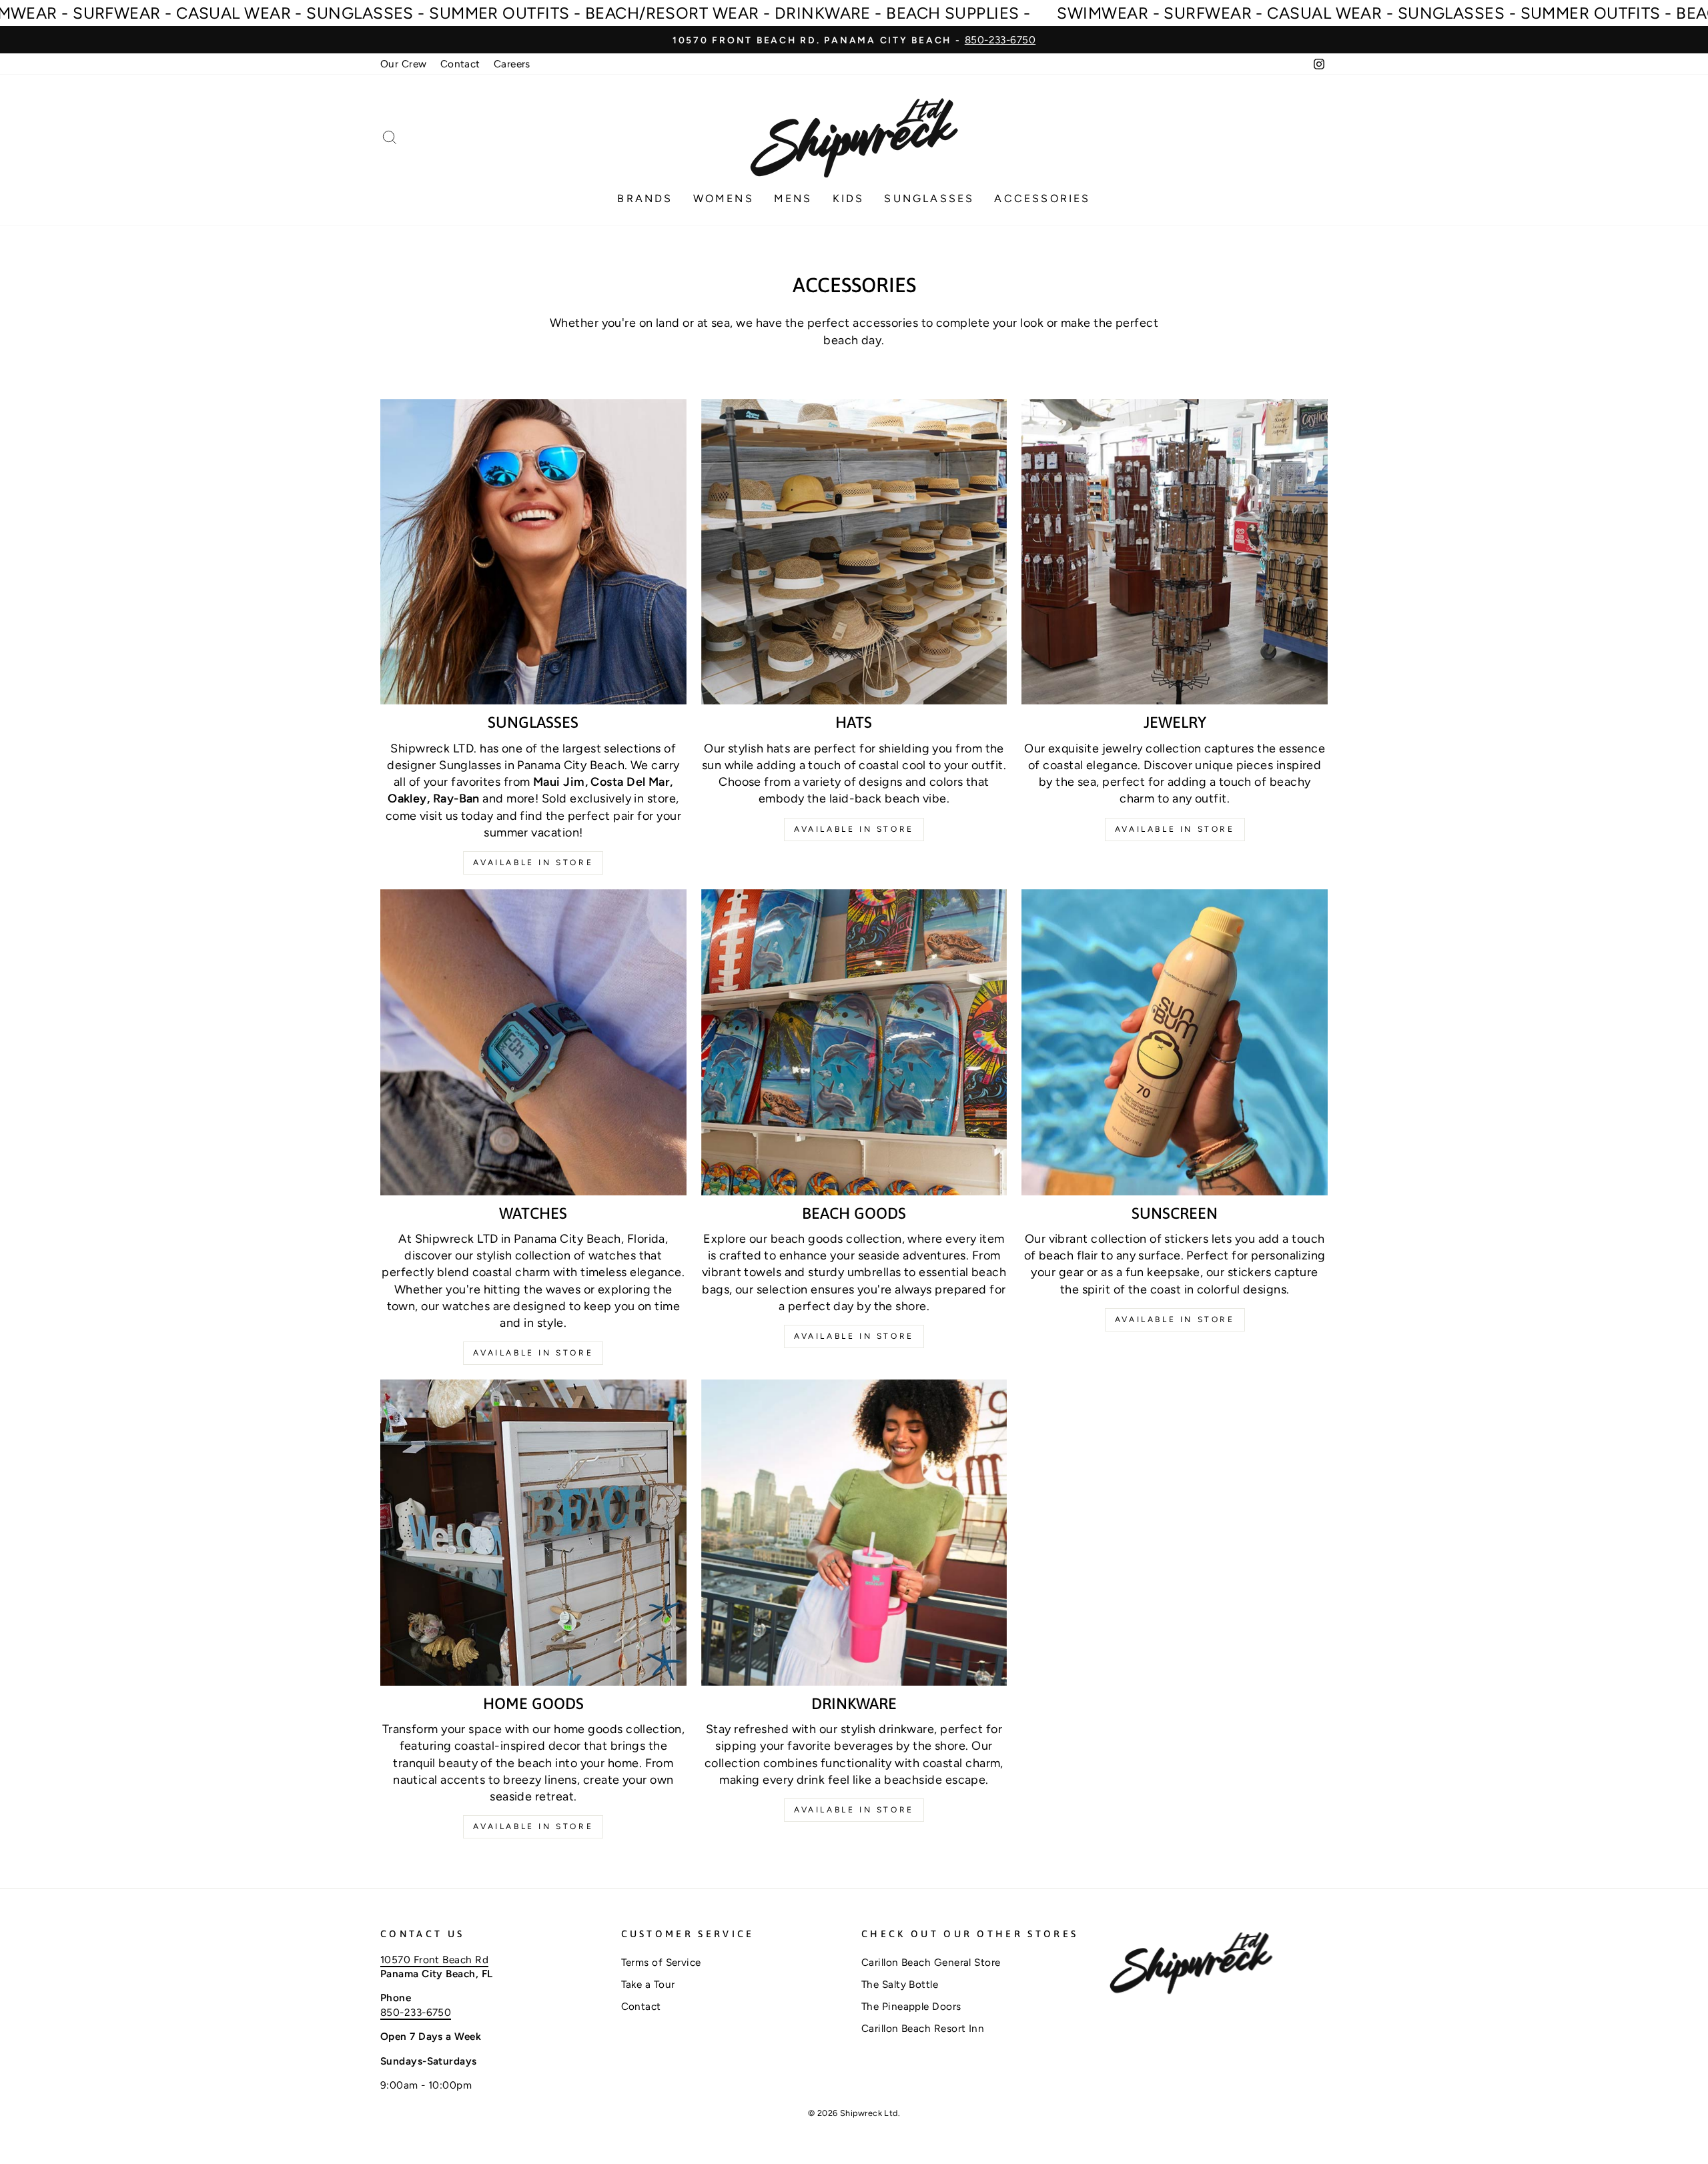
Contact (460, 64)
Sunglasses (929, 198)
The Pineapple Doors (911, 2006)
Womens (724, 198)
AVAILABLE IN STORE (854, 1336)
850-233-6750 (416, 2012)
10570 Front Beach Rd (434, 1960)
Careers (512, 64)
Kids (849, 198)
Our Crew (404, 64)
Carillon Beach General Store (931, 1962)
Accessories (1042, 198)
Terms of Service (661, 1962)
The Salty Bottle (900, 1984)
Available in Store (533, 863)
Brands (645, 198)
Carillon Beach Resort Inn (923, 2028)
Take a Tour (648, 1984)
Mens (793, 198)
